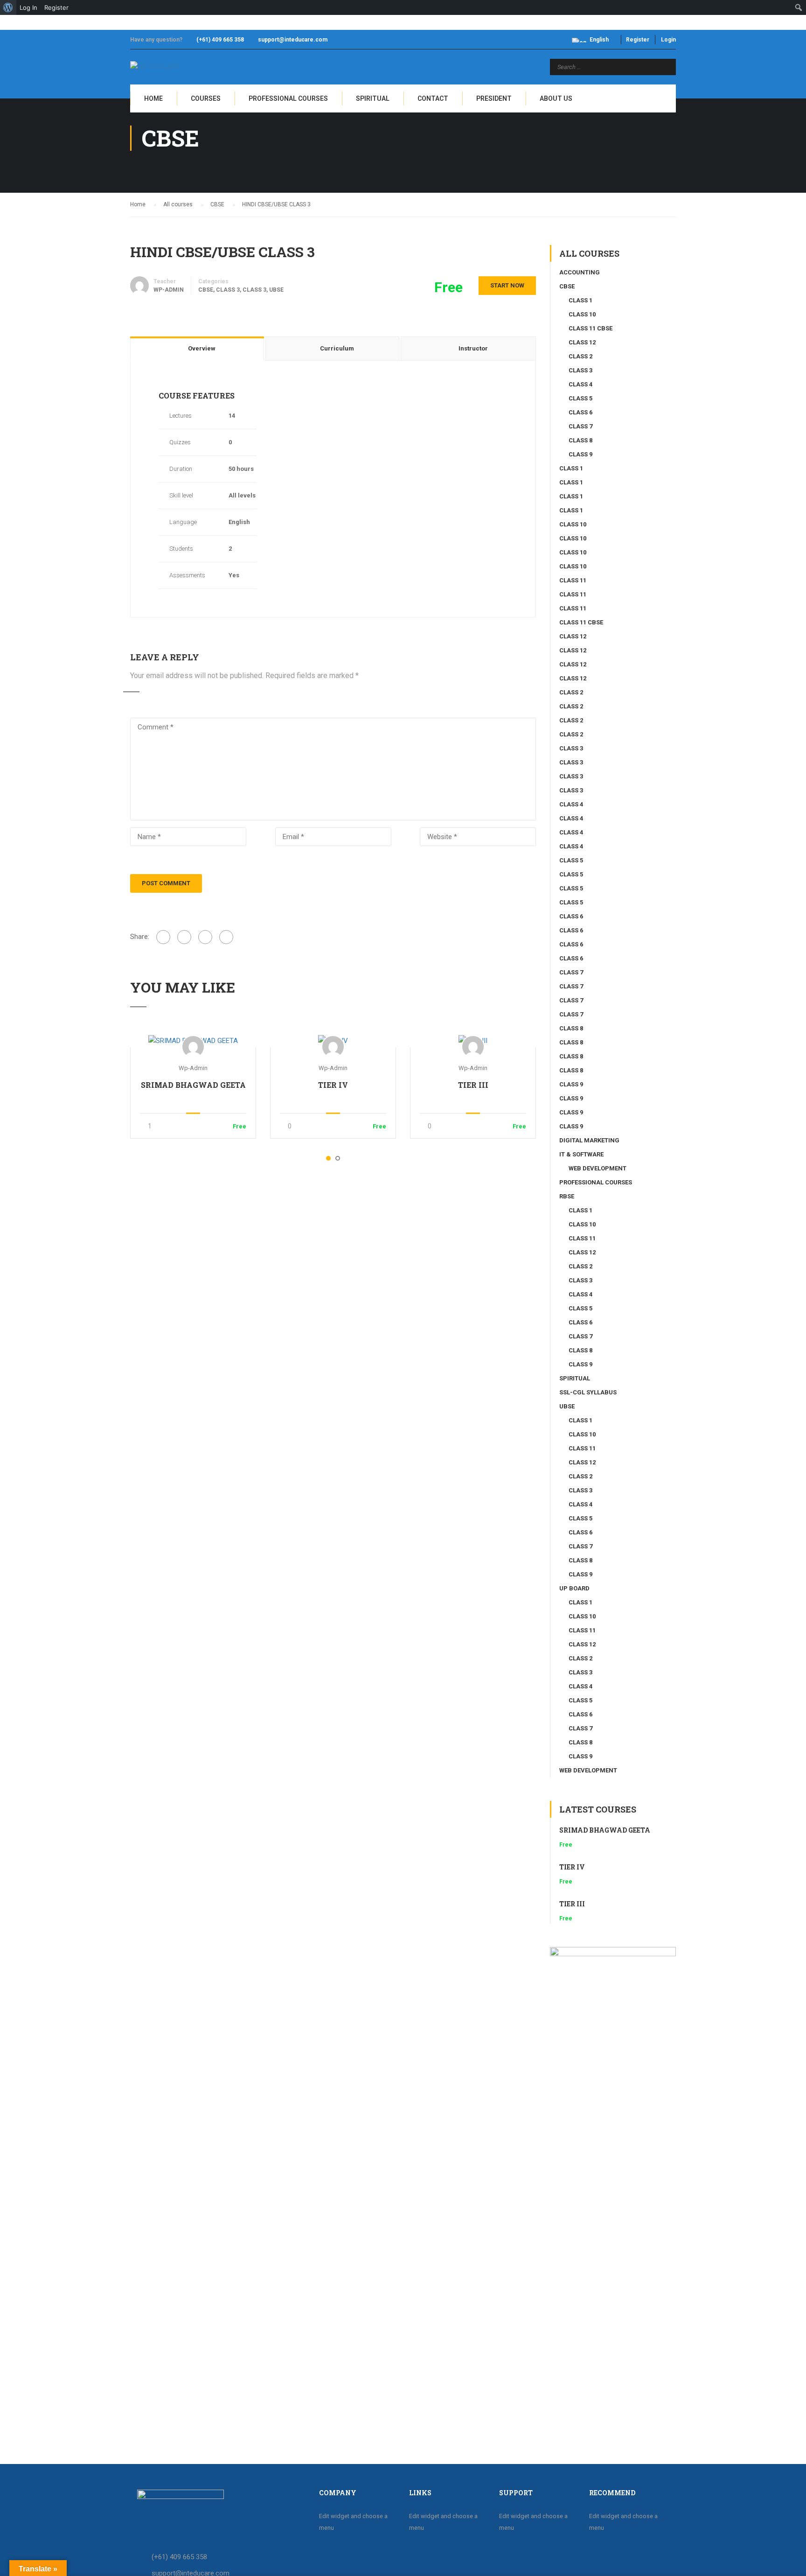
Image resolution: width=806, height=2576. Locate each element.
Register (638, 40)
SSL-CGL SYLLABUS (588, 1392)
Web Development (598, 1168)
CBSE (206, 290)
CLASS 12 (582, 342)
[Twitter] (205, 937)
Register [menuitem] (56, 7)
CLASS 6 (580, 412)
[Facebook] (163, 937)
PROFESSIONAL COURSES (288, 98)
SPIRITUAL (373, 98)
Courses (206, 98)
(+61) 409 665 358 (220, 40)
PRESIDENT (494, 98)
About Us (556, 98)
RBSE (567, 1196)
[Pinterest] (226, 937)
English (599, 40)
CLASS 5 (580, 398)
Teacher (165, 281)
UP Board (574, 1588)
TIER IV (333, 1085)
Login (668, 40)
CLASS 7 (580, 426)
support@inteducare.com (293, 40)
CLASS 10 (582, 314)
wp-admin (193, 1068)
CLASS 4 (580, 384)
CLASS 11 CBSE (591, 328)
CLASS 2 (580, 356)
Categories (213, 281)
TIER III (473, 1085)
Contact (433, 98)
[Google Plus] (184, 937)
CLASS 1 (580, 300)
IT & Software (581, 1154)
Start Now (507, 285)
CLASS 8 (580, 440)
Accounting (580, 272)
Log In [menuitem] (28, 7)
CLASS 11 (573, 580)
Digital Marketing (589, 1140)
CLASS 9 (580, 454)
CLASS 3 (228, 290)
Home (153, 98)
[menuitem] (8, 7)
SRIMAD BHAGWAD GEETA (193, 1085)
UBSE (276, 290)
